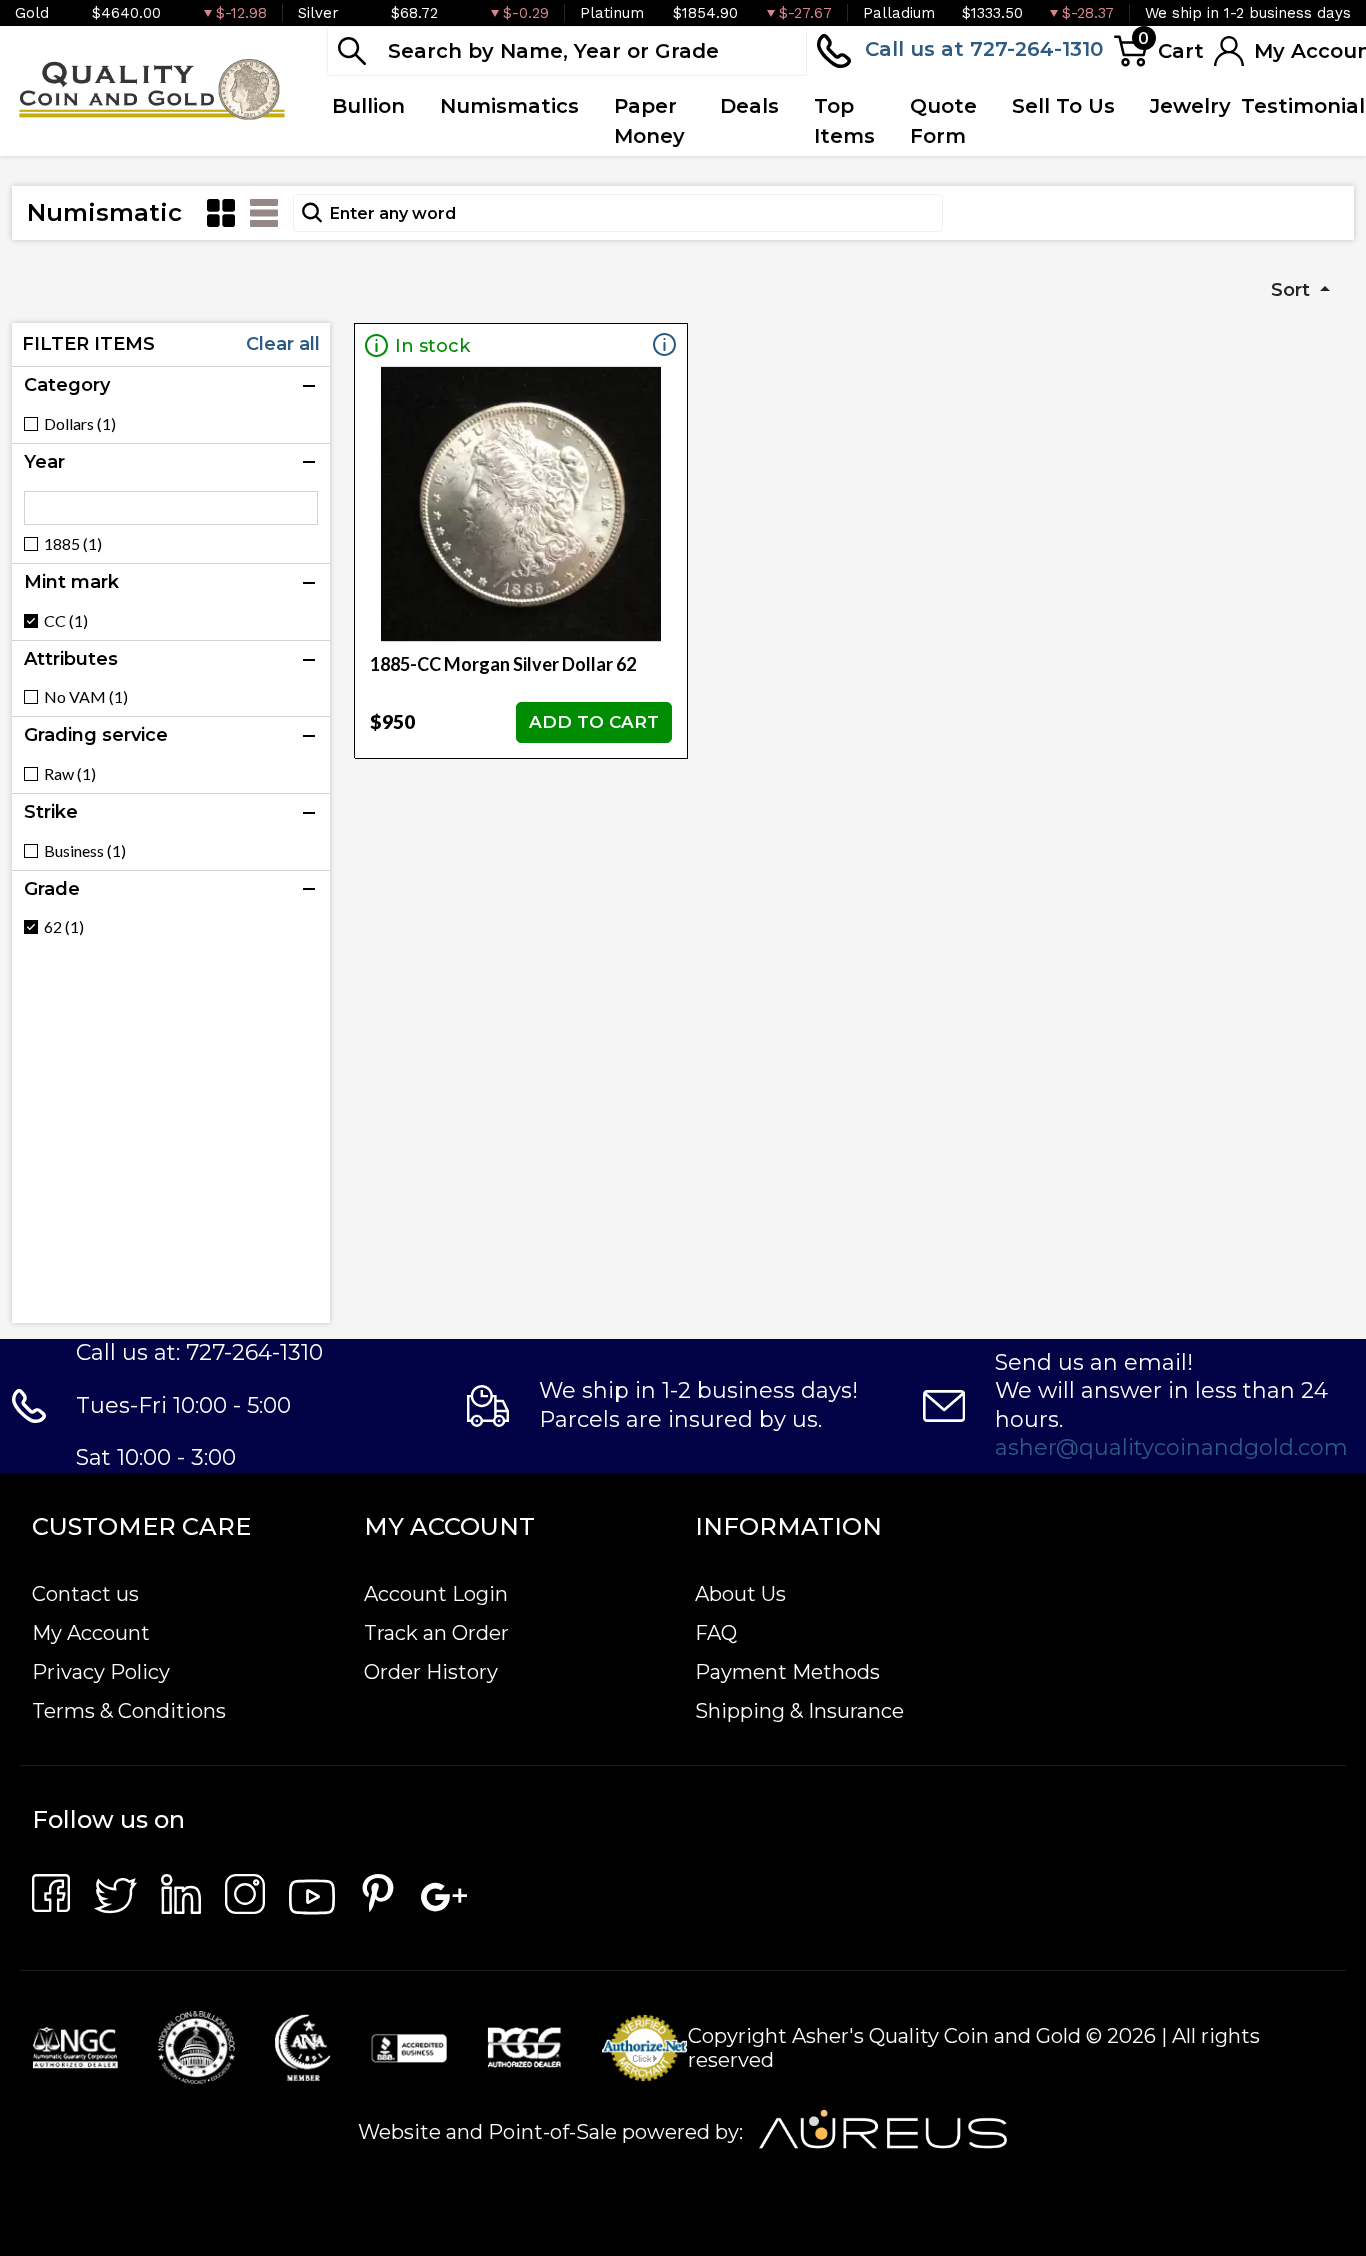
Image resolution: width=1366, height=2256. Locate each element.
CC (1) (66, 621)
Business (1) (85, 851)
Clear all (283, 344)
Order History (431, 1672)
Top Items (844, 121)
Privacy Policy (101, 1672)
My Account (91, 1633)
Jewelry (1190, 106)
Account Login (436, 1594)
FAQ (716, 1633)
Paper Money (649, 121)
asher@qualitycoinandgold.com (1171, 1447)
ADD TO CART (594, 722)
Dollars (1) (80, 424)
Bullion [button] (368, 106)
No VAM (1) (86, 697)
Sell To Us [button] (1063, 106)
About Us (740, 1594)
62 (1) (64, 927)
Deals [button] (749, 106)
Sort (1293, 290)
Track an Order (436, 1633)
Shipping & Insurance (799, 1711)
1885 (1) (73, 544)
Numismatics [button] (509, 106)
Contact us (85, 1594)
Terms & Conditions (129, 1711)
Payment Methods (787, 1672)
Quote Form (943, 121)
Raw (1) (70, 774)
